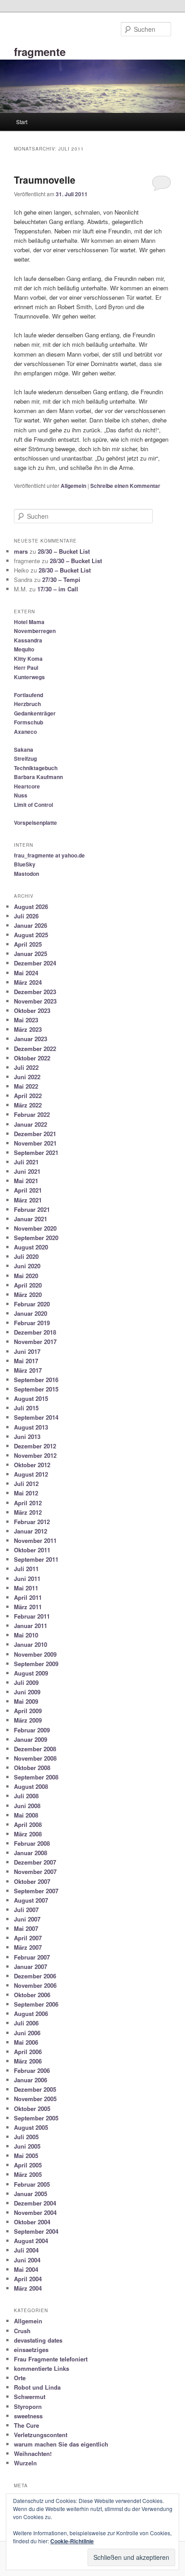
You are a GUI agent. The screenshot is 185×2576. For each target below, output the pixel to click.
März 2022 (28, 1105)
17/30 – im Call (58, 589)
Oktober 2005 (32, 2109)
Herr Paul (26, 668)
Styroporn (28, 2406)
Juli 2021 (26, 1162)
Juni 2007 (27, 1919)
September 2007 (36, 1891)
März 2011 (28, 1607)
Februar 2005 (32, 2184)
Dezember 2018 (35, 1332)
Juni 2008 (27, 1806)
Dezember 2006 (35, 1976)
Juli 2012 (26, 1484)
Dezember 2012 (35, 1446)
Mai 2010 (26, 1635)
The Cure (26, 2425)
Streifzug (25, 758)
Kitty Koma (28, 659)
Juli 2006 (26, 2023)
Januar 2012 (31, 1531)
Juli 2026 (26, 916)
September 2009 (36, 1664)
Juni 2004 (27, 2260)
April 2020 (28, 1285)
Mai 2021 (26, 1181)
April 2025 (28, 944)
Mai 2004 (26, 2269)
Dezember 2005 (35, 2089)
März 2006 (28, 2061)
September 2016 (36, 1380)
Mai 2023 (26, 1020)
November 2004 (35, 2212)
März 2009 (28, 1720)
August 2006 (31, 2014)
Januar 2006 (31, 2080)
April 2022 (28, 1096)
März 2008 (28, 1834)
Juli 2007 (26, 1910)
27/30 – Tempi (61, 579)
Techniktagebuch (36, 768)
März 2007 (28, 1947)
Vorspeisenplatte (35, 823)
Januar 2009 (31, 1739)
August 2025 (31, 935)
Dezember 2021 (35, 1134)
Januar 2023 (31, 1039)
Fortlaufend (29, 695)
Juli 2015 (26, 1408)
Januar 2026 (31, 925)
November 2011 (35, 1540)
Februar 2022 (32, 1114)
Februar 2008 (32, 1843)
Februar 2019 (32, 1323)
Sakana (24, 750)
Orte (20, 2378)
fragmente (40, 52)
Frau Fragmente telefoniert (51, 2359)
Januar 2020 (31, 1313)
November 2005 (35, 2099)
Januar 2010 (31, 1644)
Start (22, 122)
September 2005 (36, 2118)
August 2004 (31, 2241)
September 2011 (36, 1559)
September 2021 (36, 1152)
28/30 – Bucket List (64, 551)
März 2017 (28, 1370)
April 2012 (28, 1503)
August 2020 (31, 1247)
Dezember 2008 (35, 1749)
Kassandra (28, 640)
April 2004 (28, 2279)
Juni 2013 (27, 1437)
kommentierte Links (42, 2368)
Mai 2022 (26, 1086)
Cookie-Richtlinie (72, 2541)
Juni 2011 (27, 1579)
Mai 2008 (26, 1815)
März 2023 (28, 1029)
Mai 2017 (26, 1361)
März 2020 (28, 1294)
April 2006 (28, 2052)
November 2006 (35, 1985)
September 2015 (36, 1389)
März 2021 (28, 1200)
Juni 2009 (27, 1692)
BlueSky (25, 864)
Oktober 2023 (32, 1010)
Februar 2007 (32, 1957)
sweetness (28, 2416)
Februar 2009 (32, 1730)
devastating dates (38, 2340)
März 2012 (28, 1512)
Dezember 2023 (35, 992)
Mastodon (26, 874)
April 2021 (28, 1190)
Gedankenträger (35, 713)
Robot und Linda (37, 2387)
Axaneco (25, 732)
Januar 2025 (31, 954)
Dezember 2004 (35, 2203)
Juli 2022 (26, 1067)
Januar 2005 (31, 2194)
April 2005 (28, 2165)
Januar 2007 (31, 1966)
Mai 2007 (26, 1928)
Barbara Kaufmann (38, 777)
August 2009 (31, 1673)
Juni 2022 (27, 1077)
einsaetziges (31, 2350)
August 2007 (31, 1900)
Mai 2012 (26, 1493)
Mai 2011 (26, 1588)
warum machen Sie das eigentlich (61, 2444)
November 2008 (35, 1758)
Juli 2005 (26, 2137)
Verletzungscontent (41, 2435)
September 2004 (36, 2231)
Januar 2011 (31, 1626)
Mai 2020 (26, 1276)
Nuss (21, 795)
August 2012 (31, 1474)
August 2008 (31, 1786)
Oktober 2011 (32, 1550)
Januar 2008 (31, 1853)
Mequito (24, 649)
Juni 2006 (27, 2033)
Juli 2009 (26, 1682)
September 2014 (36, 1417)
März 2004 (28, 2288)
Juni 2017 (27, 1351)
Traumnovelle (45, 180)
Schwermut (30, 2397)
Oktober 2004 (32, 2222)
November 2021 (35, 1143)
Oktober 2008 (32, 1768)
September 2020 (36, 1238)
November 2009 (35, 1654)
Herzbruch (27, 704)
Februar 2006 (32, 2070)
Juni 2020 (27, 1266)
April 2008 (28, 1824)
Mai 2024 (26, 973)
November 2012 (35, 1455)
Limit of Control (33, 805)
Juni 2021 (27, 1171)
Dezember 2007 (35, 1862)
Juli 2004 (26, 2250)
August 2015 (31, 1398)
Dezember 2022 (35, 1049)
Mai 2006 (26, 2042)
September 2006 (36, 2004)
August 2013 (31, 1427)
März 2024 (28, 982)
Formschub (29, 722)
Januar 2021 (31, 1219)
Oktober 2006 (32, 1995)
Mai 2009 (26, 1701)
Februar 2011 (32, 1616)
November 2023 (35, 1001)
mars (21, 551)
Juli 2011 (26, 1569)
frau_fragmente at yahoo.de (49, 855)
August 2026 (31, 907)
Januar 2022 (31, 1124)
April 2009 (28, 1711)
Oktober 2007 (32, 1881)
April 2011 (28, 1597)
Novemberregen (35, 631)
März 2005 (28, 2174)
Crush (22, 2331)
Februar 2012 (32, 1522)
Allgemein (73, 486)
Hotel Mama (29, 622)
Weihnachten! (33, 2453)
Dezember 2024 (35, 963)
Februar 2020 (32, 1304)
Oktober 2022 (32, 1058)
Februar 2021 (32, 1209)
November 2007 (35, 1872)
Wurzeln (25, 2463)
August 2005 (31, 2127)
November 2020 (35, 1228)
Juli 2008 (26, 1796)
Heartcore (27, 786)
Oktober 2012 (32, 1465)
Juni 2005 (27, 2146)
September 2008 (36, 1777)
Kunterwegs (29, 677)
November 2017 (35, 1342)
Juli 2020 (26, 1256)
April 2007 (28, 1938)
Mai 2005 (26, 2156)
